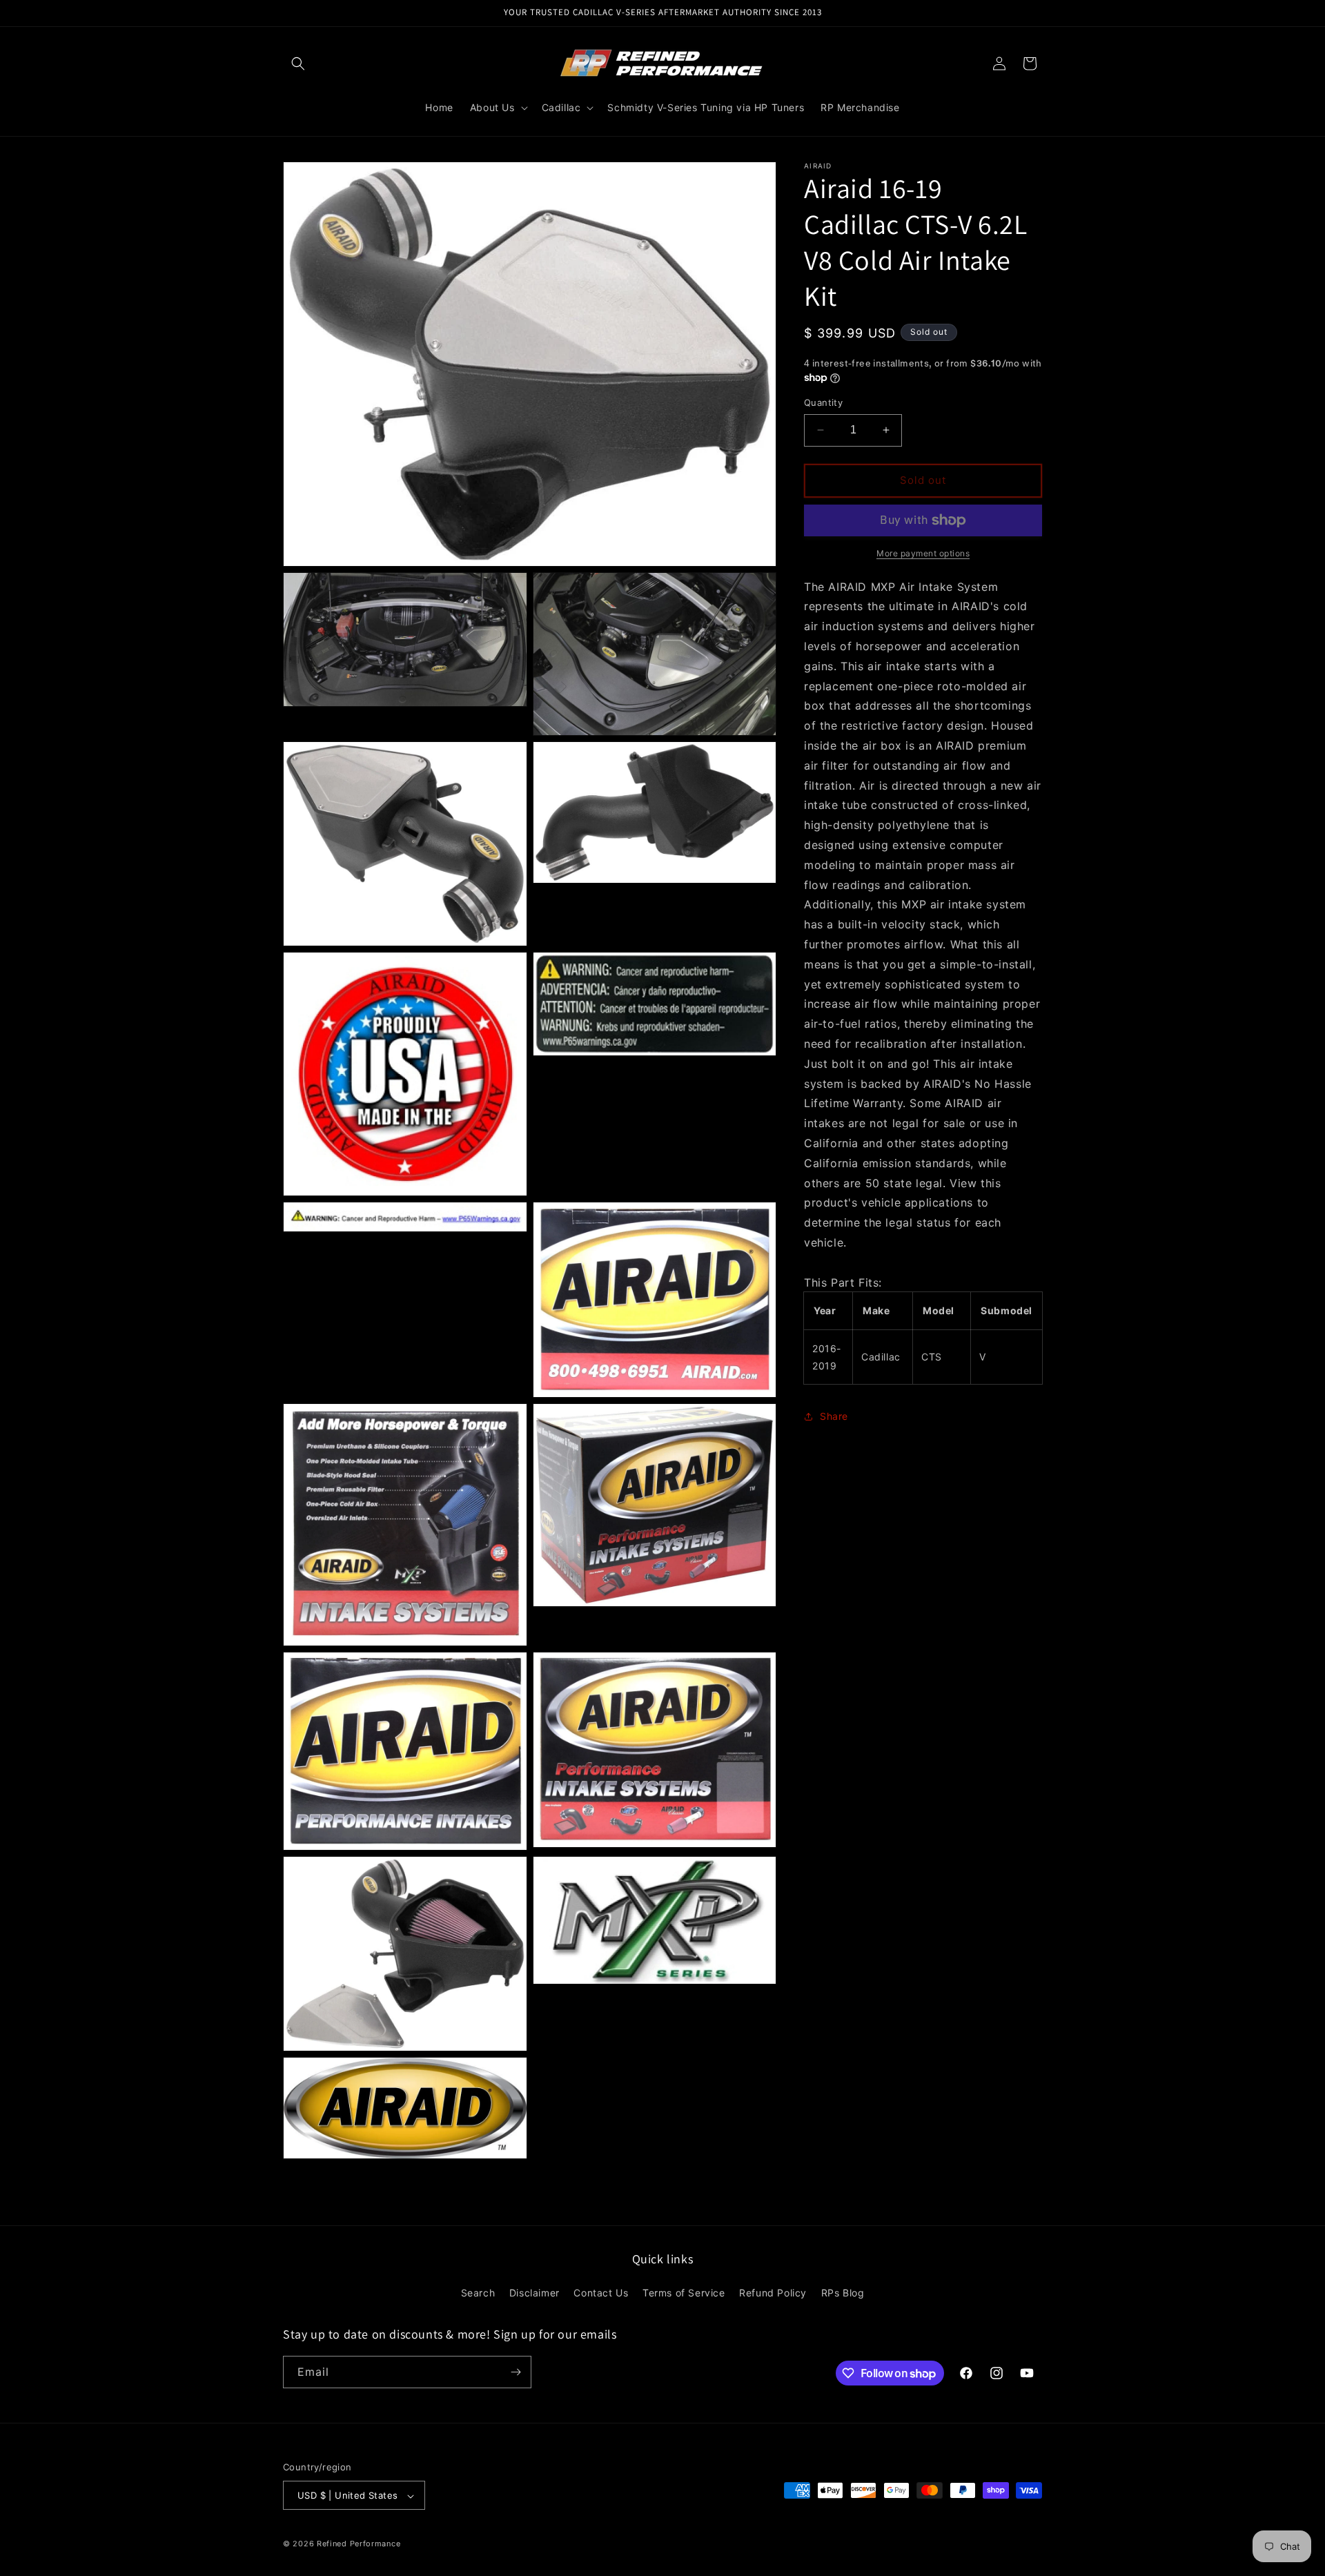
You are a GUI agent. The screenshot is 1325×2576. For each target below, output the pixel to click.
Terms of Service (684, 2293)
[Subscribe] (516, 2372)
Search (478, 2293)
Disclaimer (534, 2293)
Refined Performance (359, 2544)
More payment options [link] (923, 553)
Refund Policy (773, 2293)
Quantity (823, 402)
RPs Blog (843, 2293)
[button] (298, 64)
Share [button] (834, 1417)
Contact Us (601, 2293)
